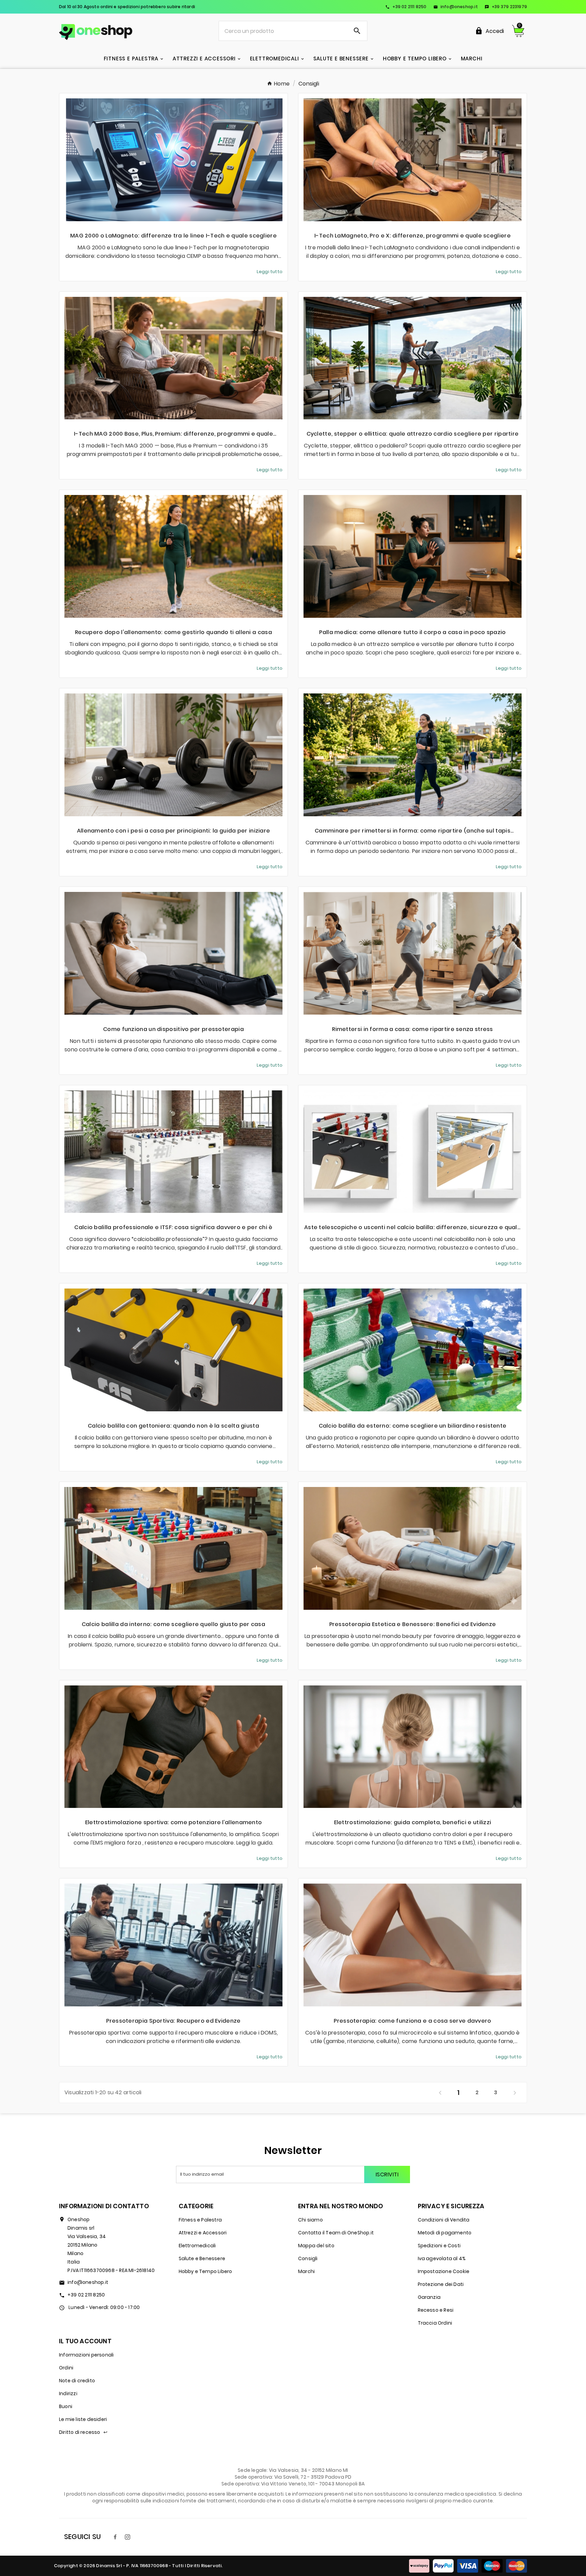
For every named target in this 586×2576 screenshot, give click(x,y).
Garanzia (429, 2297)
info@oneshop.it (456, 7)
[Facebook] (115, 2537)
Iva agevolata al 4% (442, 2258)
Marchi (306, 2271)
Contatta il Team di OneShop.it (336, 2233)
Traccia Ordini (435, 2323)
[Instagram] (128, 2537)
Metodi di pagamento (445, 2233)
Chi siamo (310, 2220)
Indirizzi (68, 2393)
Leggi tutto (270, 272)
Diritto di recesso (83, 2432)
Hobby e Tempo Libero (206, 2271)
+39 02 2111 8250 (406, 7)
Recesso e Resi (436, 2310)
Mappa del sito (316, 2246)
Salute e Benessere (202, 2258)
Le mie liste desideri (83, 2419)
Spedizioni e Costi (439, 2246)
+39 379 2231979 (506, 7)
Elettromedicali (197, 2246)
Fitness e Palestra (200, 2220)
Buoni (66, 2406)
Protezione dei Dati (441, 2284)
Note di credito (77, 2381)
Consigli (308, 2258)
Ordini (66, 2368)
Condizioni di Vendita (444, 2220)
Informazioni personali (86, 2355)
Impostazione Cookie (444, 2271)
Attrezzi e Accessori (203, 2233)
